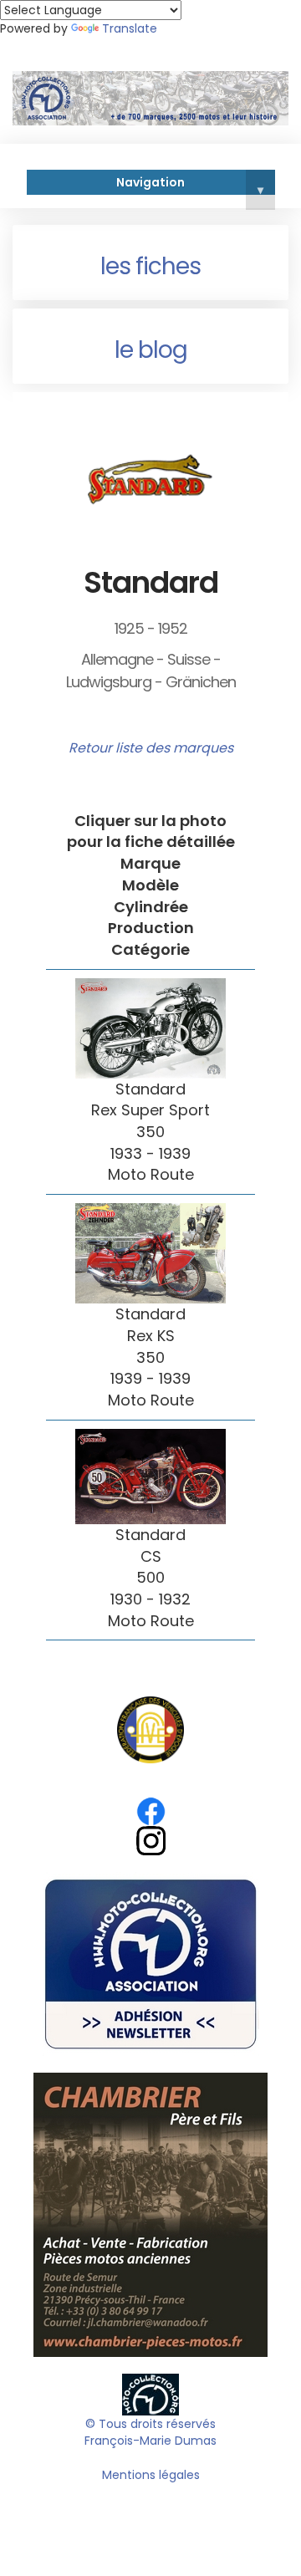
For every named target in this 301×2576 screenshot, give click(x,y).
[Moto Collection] (150, 2394)
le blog (151, 350)
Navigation (190, 185)
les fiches (150, 266)
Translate (130, 28)
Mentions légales (151, 2475)
